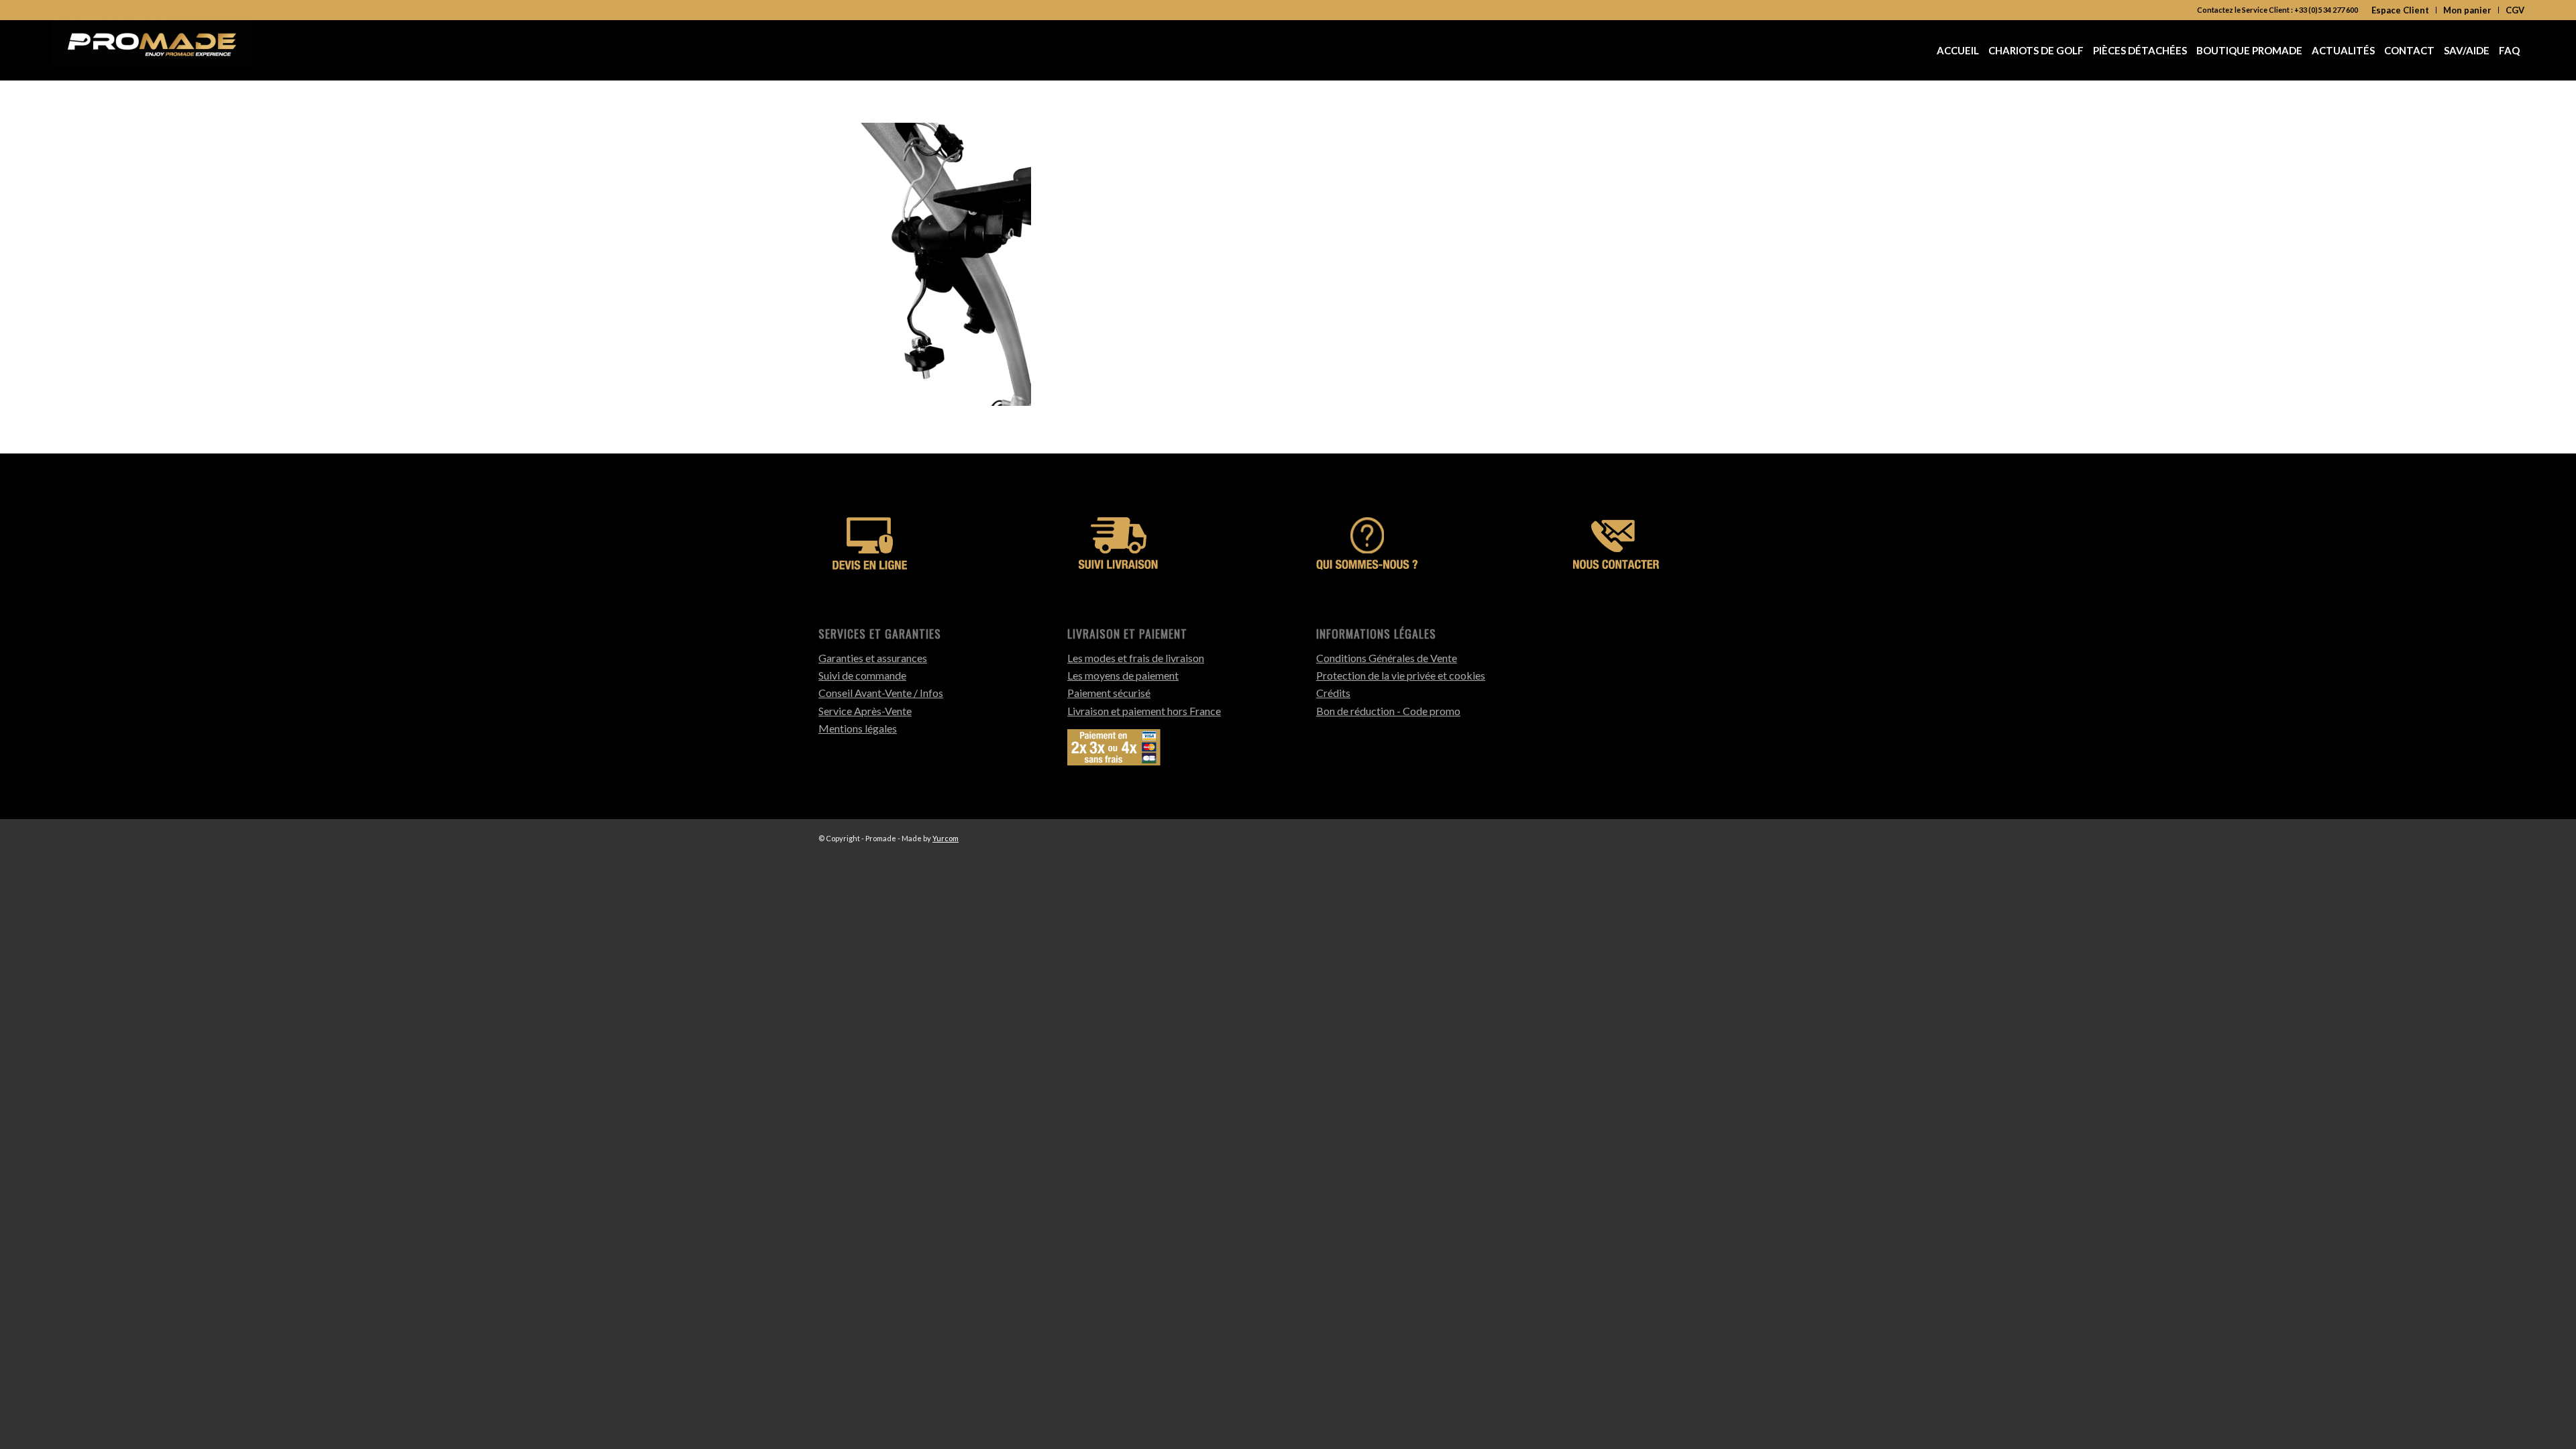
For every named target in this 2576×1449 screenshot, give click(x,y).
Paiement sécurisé (1109, 693)
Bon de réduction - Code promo (1388, 711)
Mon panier (2467, 10)
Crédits (1333, 693)
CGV (2515, 10)
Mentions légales (858, 728)
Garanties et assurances (873, 658)
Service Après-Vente (865, 711)
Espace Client (2400, 10)
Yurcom (946, 838)
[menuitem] (2401, 10)
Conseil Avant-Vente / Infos (881, 693)
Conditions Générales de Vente (1387, 658)
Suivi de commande (862, 675)
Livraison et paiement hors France (1144, 711)
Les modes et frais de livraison (1136, 658)
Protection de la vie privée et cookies (1401, 675)
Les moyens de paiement (1123, 675)
